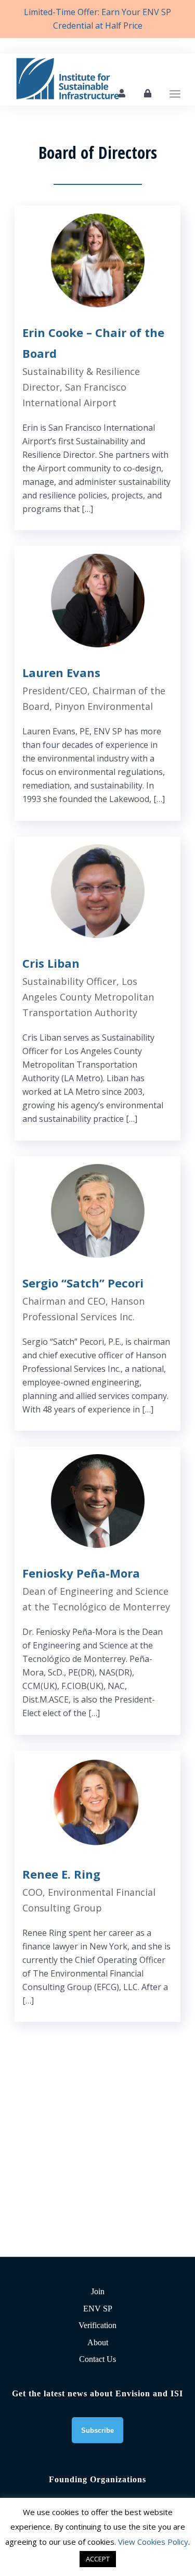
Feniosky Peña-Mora (81, 1573)
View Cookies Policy (153, 2542)
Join (98, 2291)
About (98, 2342)
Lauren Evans (61, 672)
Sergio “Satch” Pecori (83, 1283)
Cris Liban (51, 963)
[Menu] (175, 80)
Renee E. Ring (61, 1874)
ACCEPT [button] (98, 2559)
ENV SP (98, 2309)
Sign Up (122, 93)
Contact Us (97, 2359)
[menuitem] (175, 80)
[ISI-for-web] (81, 80)
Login (148, 93)
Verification (97, 2325)
